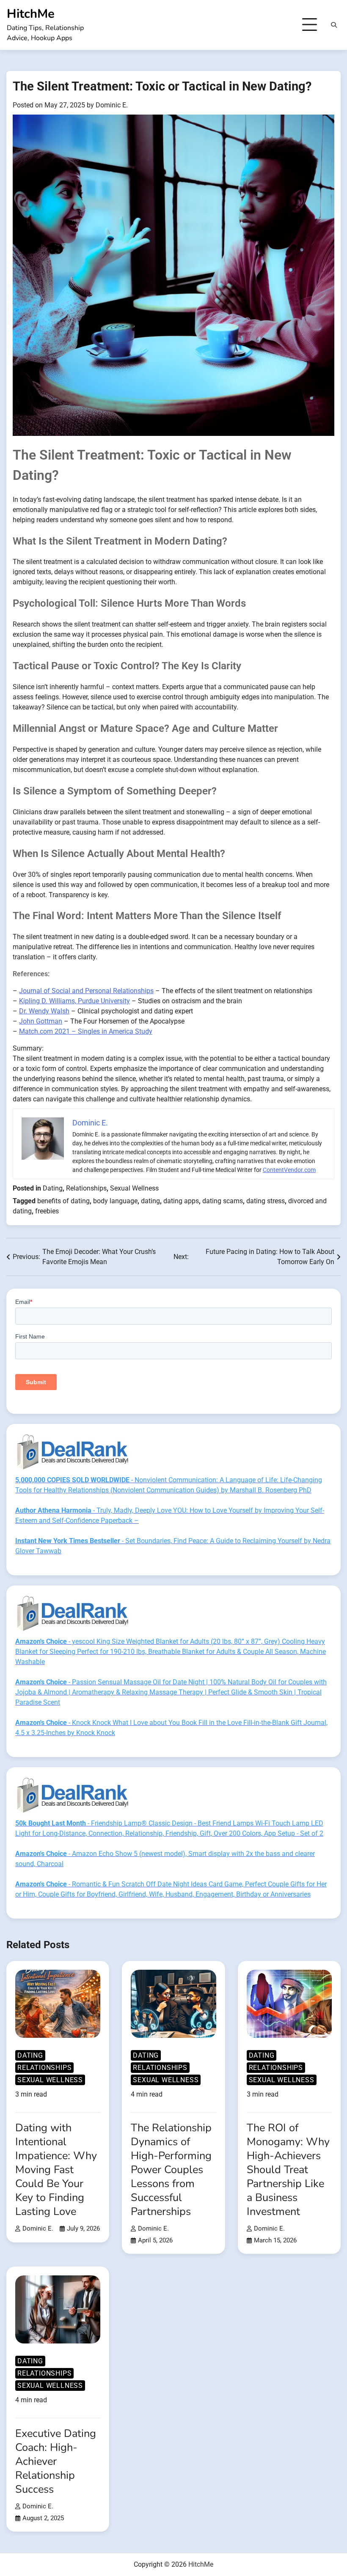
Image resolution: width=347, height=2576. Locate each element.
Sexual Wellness (134, 1188)
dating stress (266, 1201)
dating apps (181, 1201)
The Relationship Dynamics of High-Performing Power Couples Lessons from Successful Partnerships (171, 2169)
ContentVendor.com (289, 1170)
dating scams (223, 1201)
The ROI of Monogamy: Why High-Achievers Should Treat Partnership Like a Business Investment (288, 2169)
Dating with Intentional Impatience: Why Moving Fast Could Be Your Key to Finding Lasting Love (56, 2169)
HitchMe (31, 14)
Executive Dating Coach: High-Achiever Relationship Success (56, 2461)
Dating (53, 1188)
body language (115, 1201)
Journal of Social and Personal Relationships (86, 991)
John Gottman (41, 1021)
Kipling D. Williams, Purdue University (74, 1001)
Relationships (86, 1188)
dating (150, 1201)
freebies (47, 1211)
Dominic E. (112, 105)
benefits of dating (63, 1201)
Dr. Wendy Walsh (44, 1011)
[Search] (334, 25)
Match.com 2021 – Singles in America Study (86, 1031)
